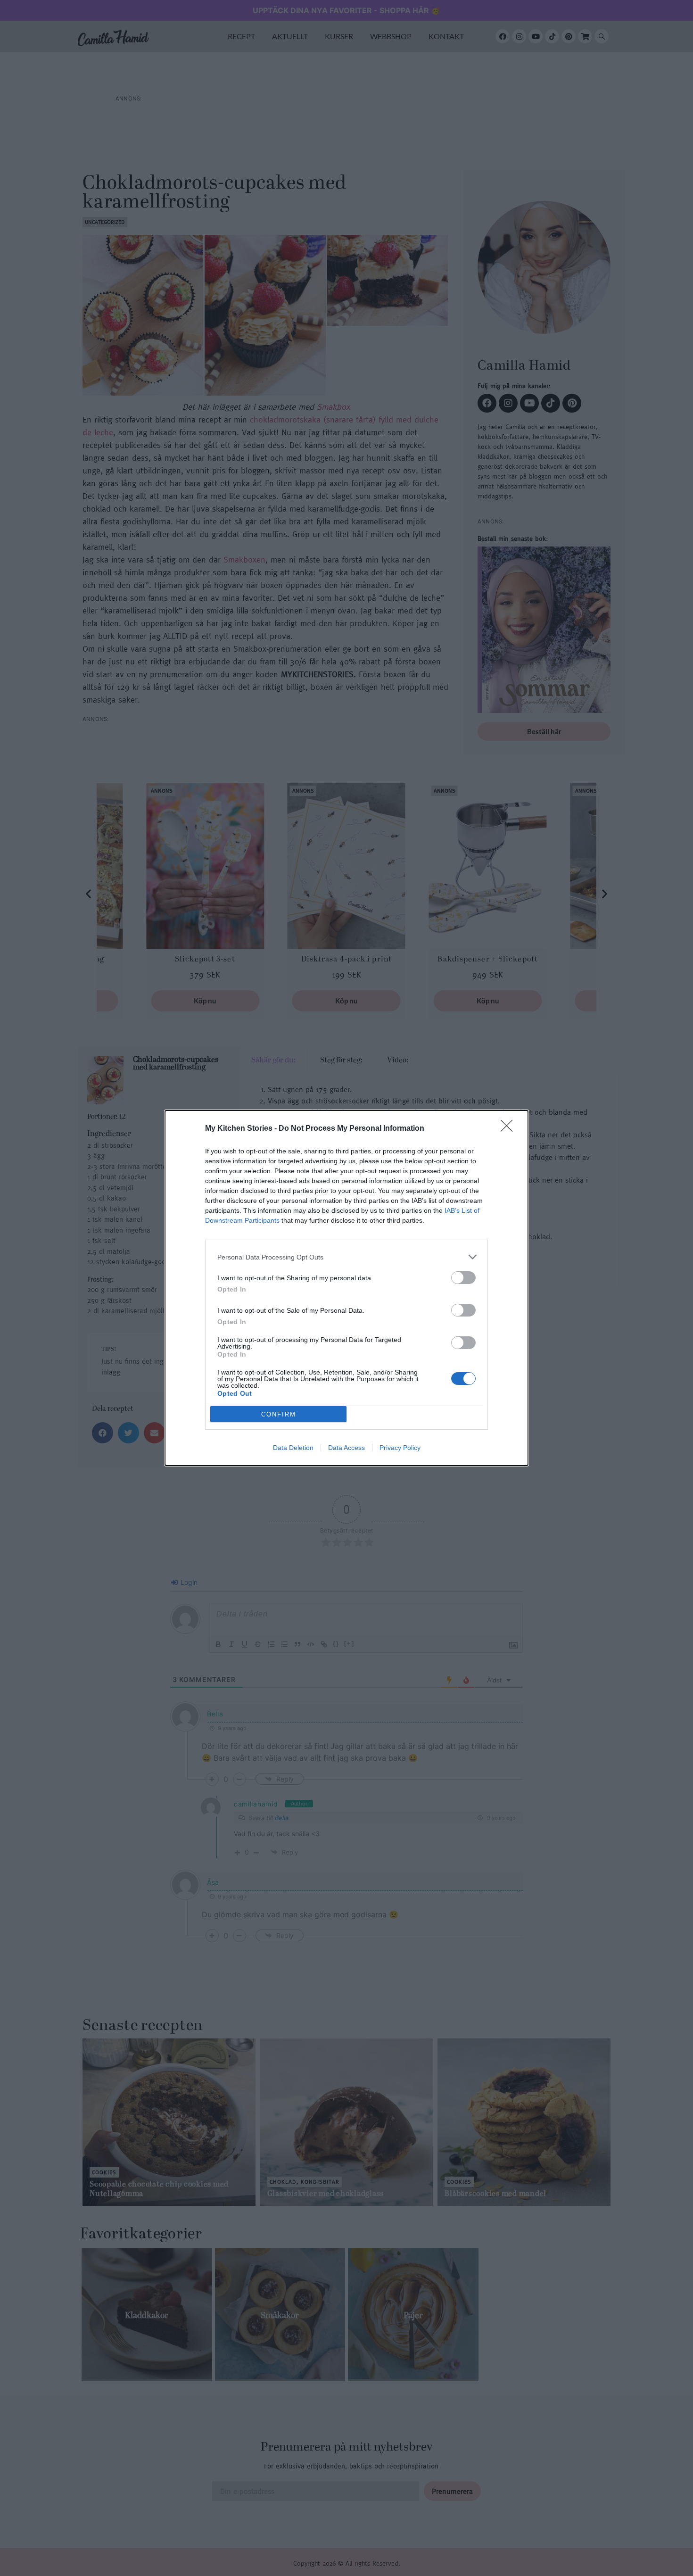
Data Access (346, 1448)
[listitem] (346, 1257)
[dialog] (346, 1288)
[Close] (510, 1129)
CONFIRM (279, 1414)
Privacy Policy (400, 1448)
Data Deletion (293, 1448)
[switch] (463, 1278)
